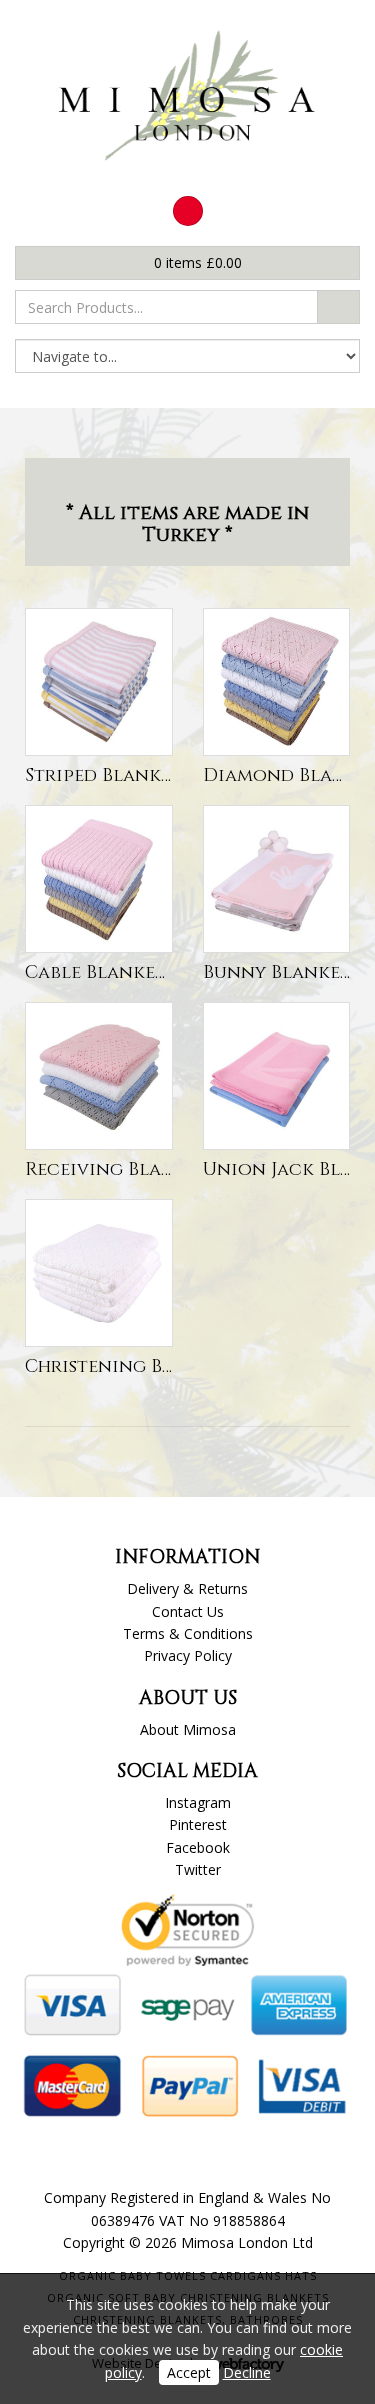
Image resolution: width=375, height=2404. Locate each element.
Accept (189, 2372)
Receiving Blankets (120, 1169)
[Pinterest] (188, 211)
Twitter (198, 1869)
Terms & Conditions (188, 1633)
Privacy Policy (188, 1655)
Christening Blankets (132, 1366)
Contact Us (188, 1611)
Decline (247, 2372)
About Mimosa (188, 1729)
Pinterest (198, 1824)
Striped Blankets (107, 775)
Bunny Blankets (281, 972)
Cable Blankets (99, 972)
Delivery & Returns (187, 1588)
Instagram (198, 1802)
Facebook (198, 1847)
